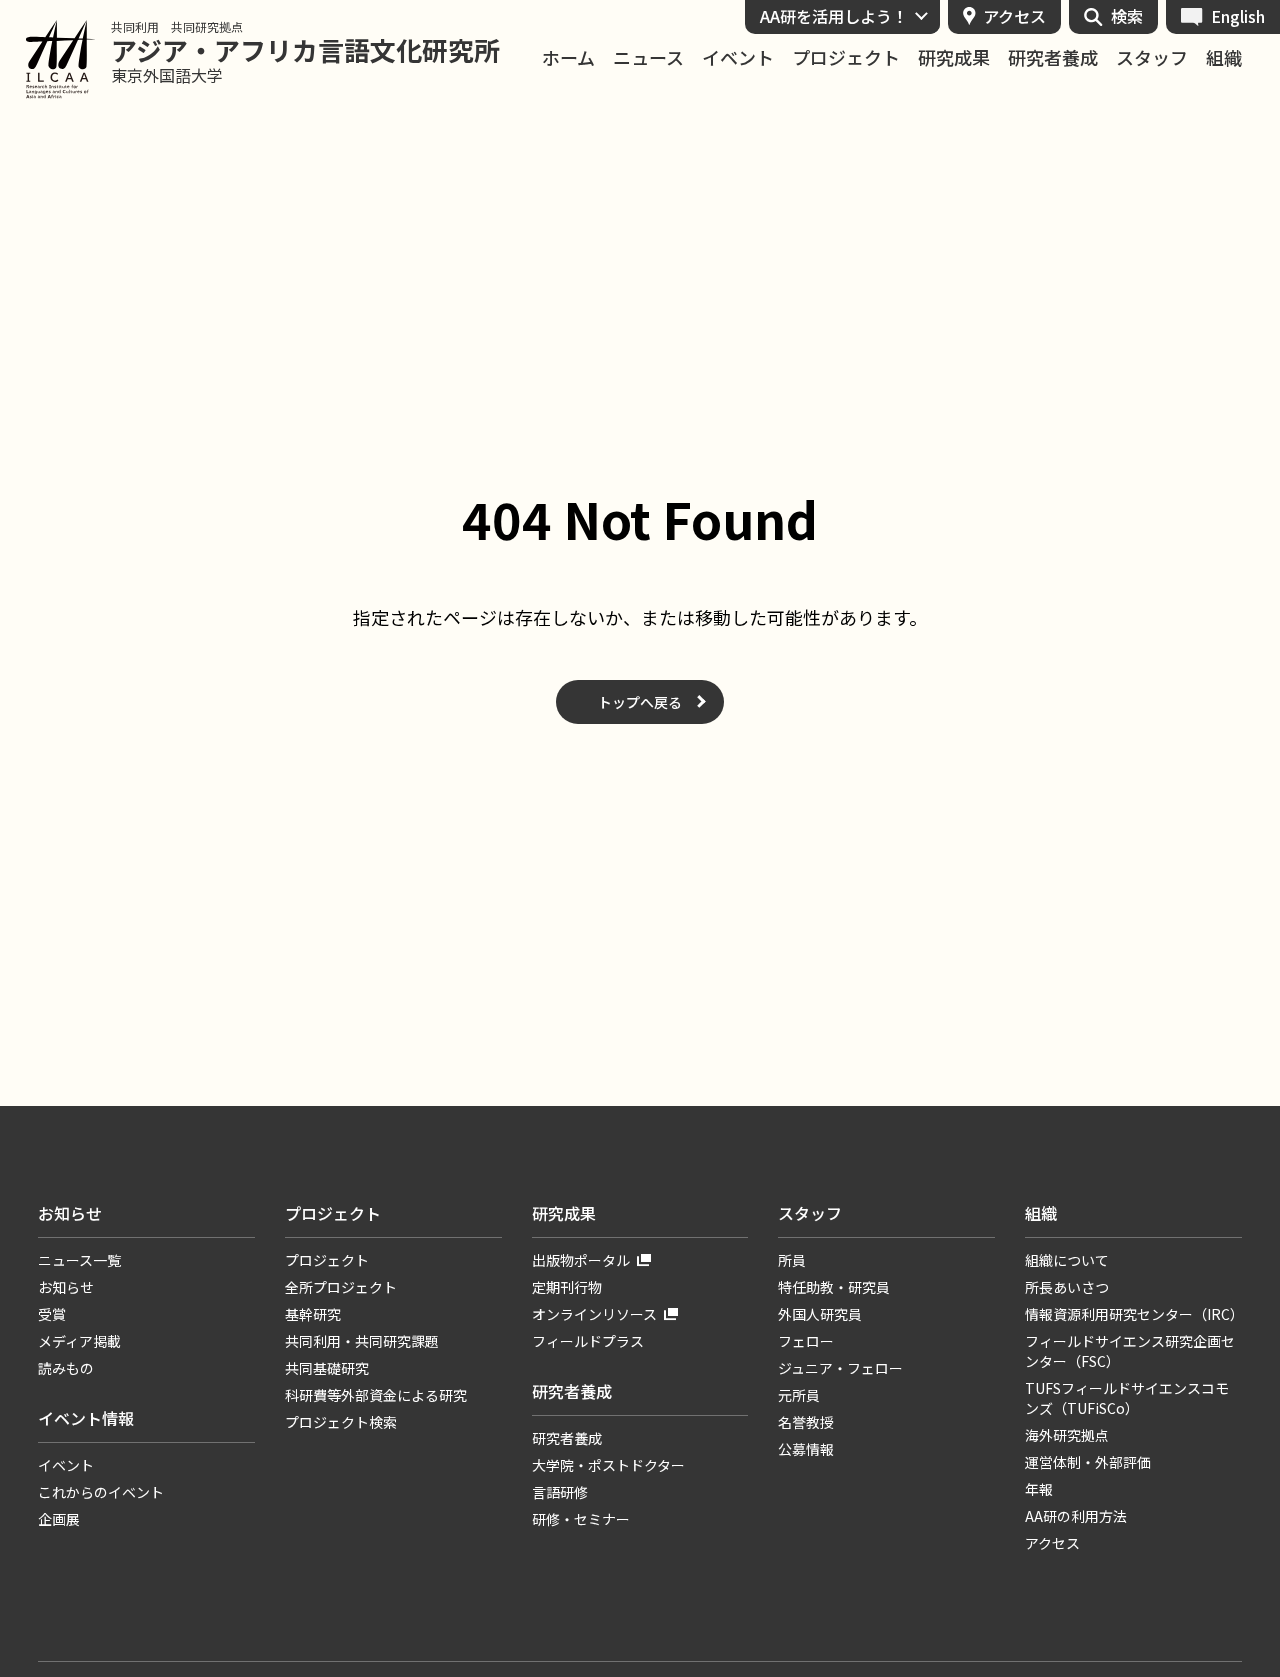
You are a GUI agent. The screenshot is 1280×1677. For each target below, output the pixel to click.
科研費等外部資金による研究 (376, 1395)
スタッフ (1152, 57)
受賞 (52, 1314)
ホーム (568, 57)
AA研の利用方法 (1076, 1516)
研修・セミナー (581, 1519)
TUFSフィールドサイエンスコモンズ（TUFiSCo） (1127, 1398)
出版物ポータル (581, 1260)
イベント (738, 57)
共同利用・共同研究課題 (362, 1341)
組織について (1067, 1260)
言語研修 (560, 1492)
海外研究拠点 (1067, 1435)
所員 (792, 1260)
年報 (1039, 1489)
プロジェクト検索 (341, 1422)
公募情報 (806, 1449)
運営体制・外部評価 (1088, 1462)
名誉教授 (806, 1422)
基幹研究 (313, 1314)
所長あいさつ (1067, 1287)
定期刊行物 (567, 1287)
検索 (1127, 16)
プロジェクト (846, 57)
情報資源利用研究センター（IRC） (1133, 1314)
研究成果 (954, 57)
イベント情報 (86, 1418)
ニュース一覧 (79, 1260)
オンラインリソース (594, 1314)
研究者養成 (1053, 57)
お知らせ (70, 1213)
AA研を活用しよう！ (834, 16)
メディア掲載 (79, 1341)
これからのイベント (101, 1492)
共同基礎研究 (327, 1368)
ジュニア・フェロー (840, 1368)
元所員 (799, 1395)
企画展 (59, 1519)
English (1238, 16)
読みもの (66, 1368)
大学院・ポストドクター (608, 1465)
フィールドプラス (588, 1341)
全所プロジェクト (341, 1287)
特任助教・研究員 (834, 1287)
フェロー (806, 1341)
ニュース (648, 57)
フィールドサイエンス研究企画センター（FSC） (1130, 1351)
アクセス (1014, 16)
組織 (1224, 57)
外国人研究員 (820, 1314)
